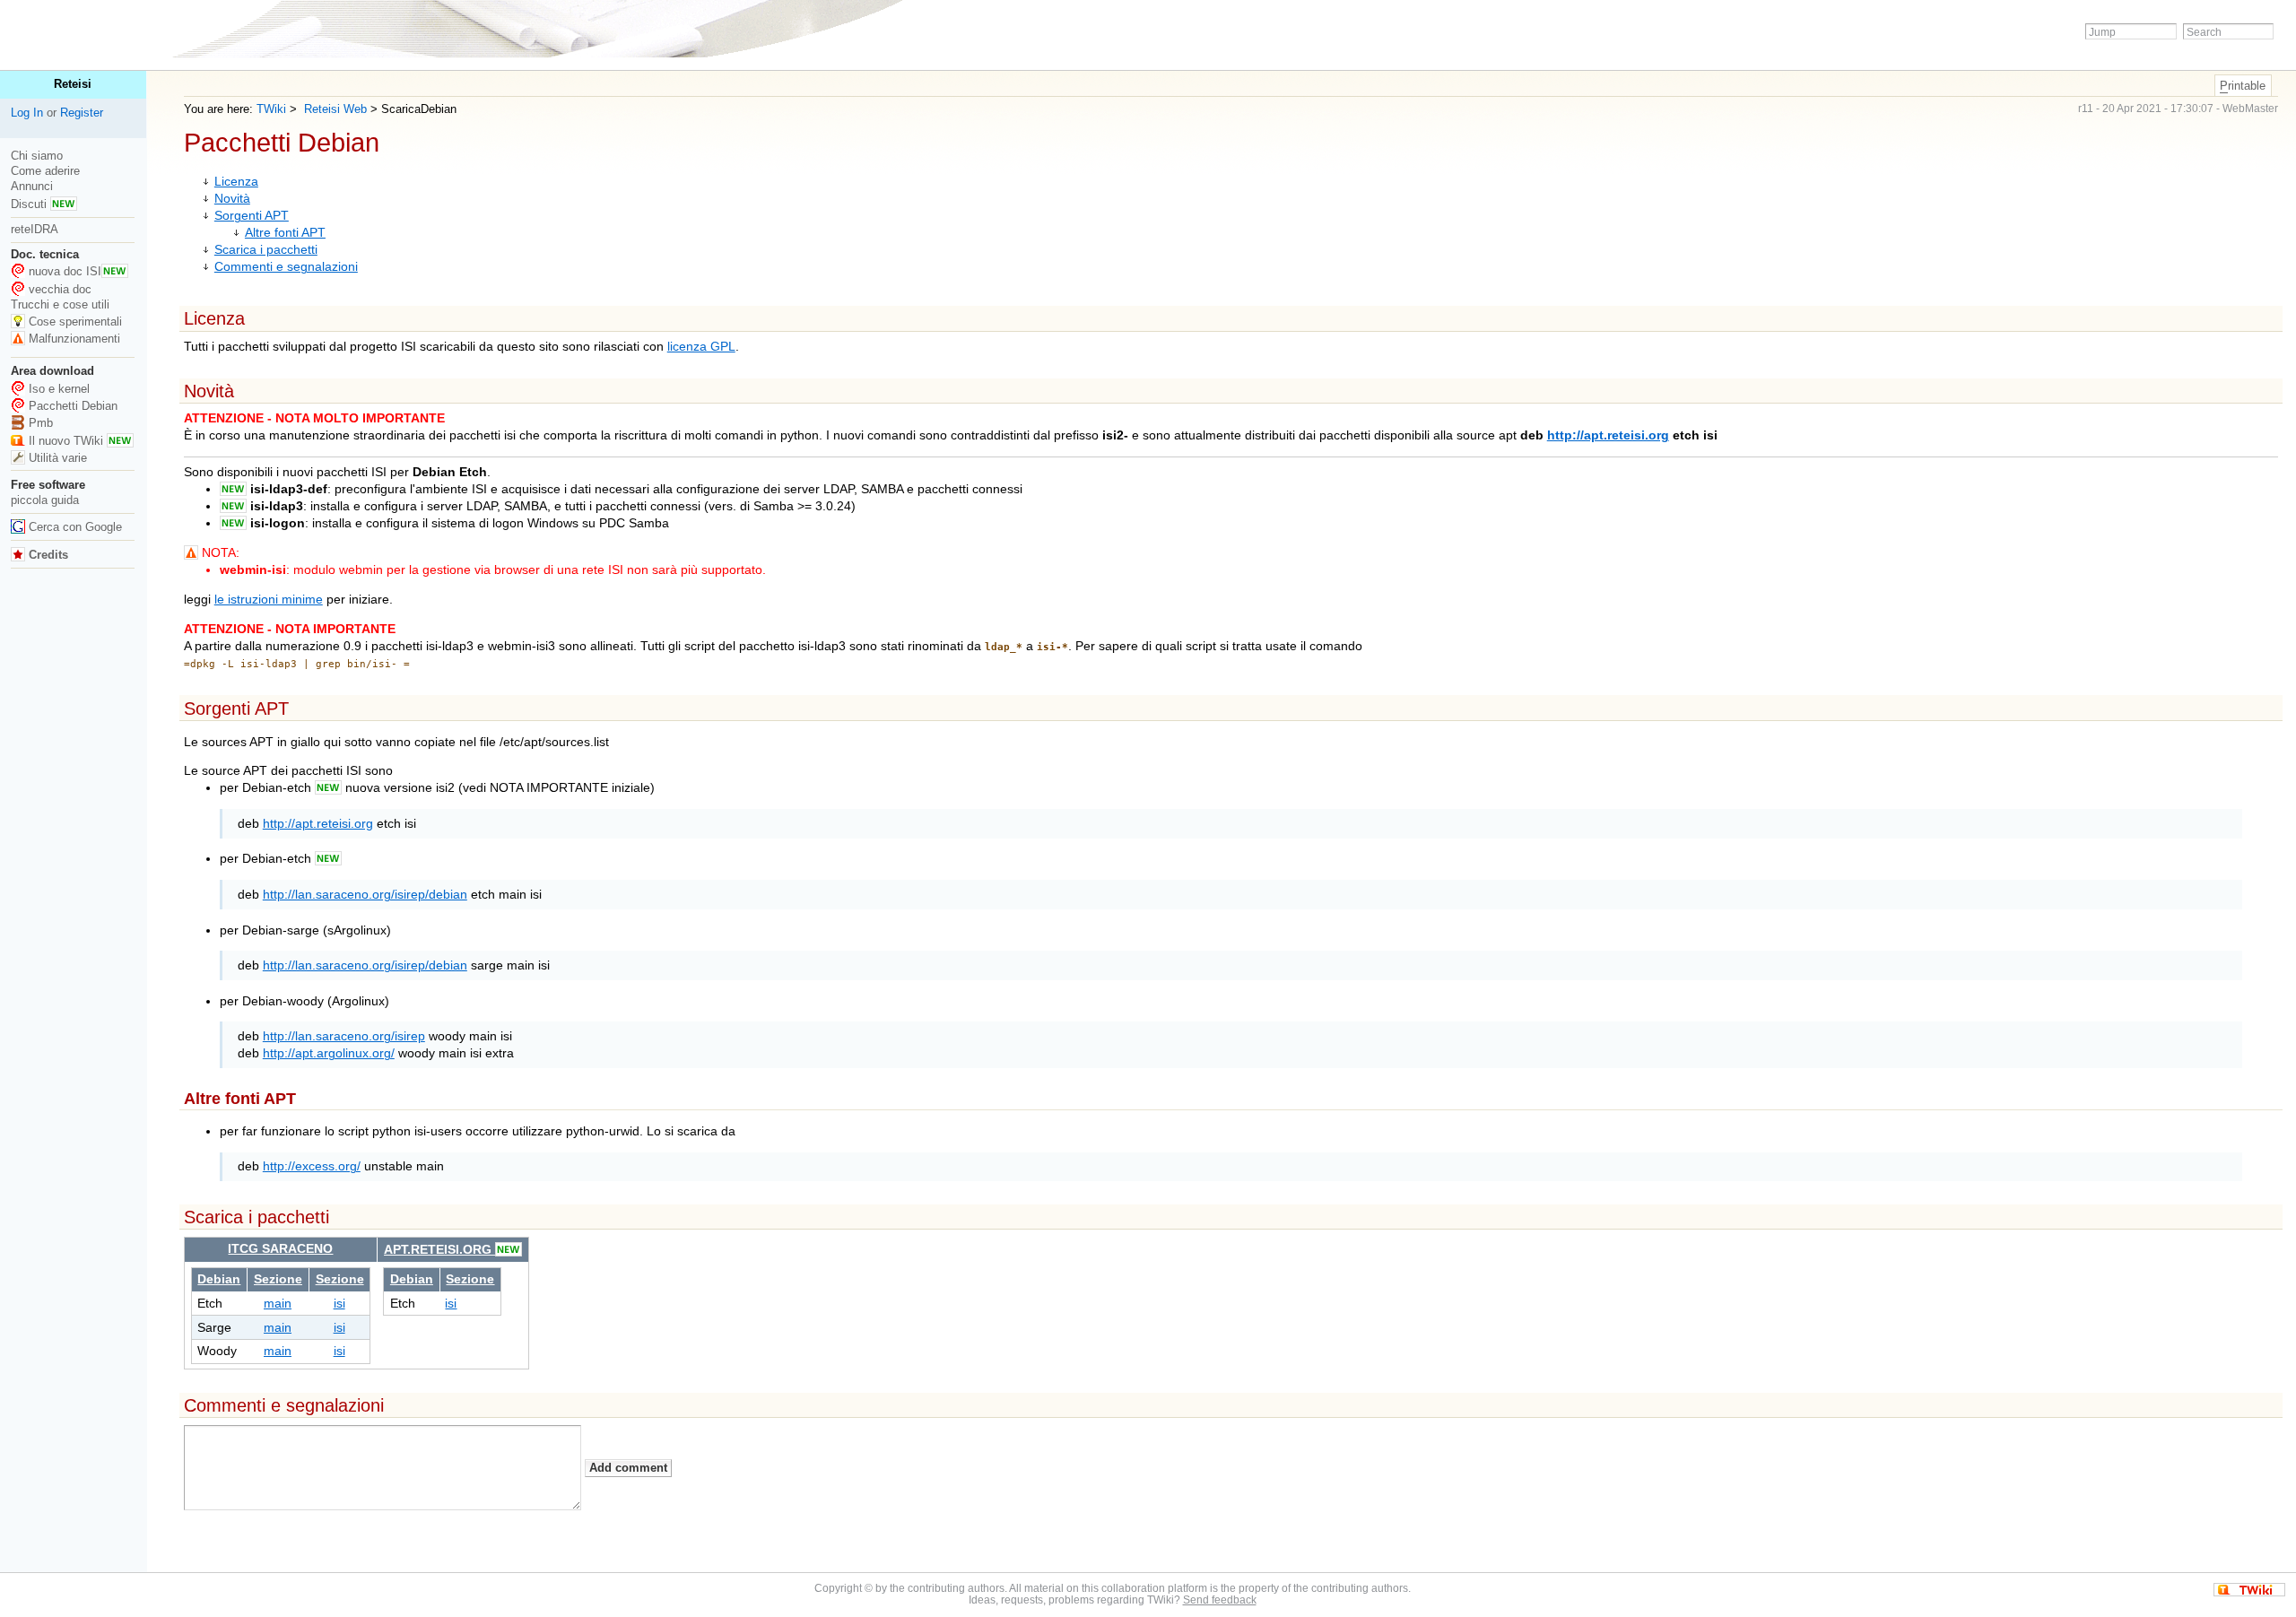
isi (339, 1304)
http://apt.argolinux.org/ (329, 1053)
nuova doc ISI (65, 271)
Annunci (32, 186)
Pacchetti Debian (73, 406)
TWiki (271, 109)
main (278, 1304)
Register (82, 113)
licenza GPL (701, 347)
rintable (2243, 86)
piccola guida (45, 500)
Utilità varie (58, 458)
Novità (232, 199)
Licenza (236, 182)
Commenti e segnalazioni (286, 267)
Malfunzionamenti (74, 339)
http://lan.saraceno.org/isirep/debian (365, 895)
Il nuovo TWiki (68, 441)
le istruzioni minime (269, 600)
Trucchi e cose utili (60, 304)
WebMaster (2250, 109)
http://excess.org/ (312, 1166)
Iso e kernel (59, 389)
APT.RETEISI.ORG (439, 1250)
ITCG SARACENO (280, 1249)
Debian (219, 1279)
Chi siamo (37, 156)
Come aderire (45, 171)
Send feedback (1220, 1600)
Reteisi (73, 84)
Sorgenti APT (252, 216)
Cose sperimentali (75, 322)
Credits (47, 555)
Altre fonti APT (285, 233)
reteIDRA (35, 229)
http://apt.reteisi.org (1608, 435)
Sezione (278, 1279)
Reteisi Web (334, 109)
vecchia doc (60, 289)
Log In (27, 113)
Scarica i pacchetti (266, 250)
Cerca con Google (75, 527)
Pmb (41, 423)
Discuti (30, 204)
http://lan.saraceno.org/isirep (344, 1036)
